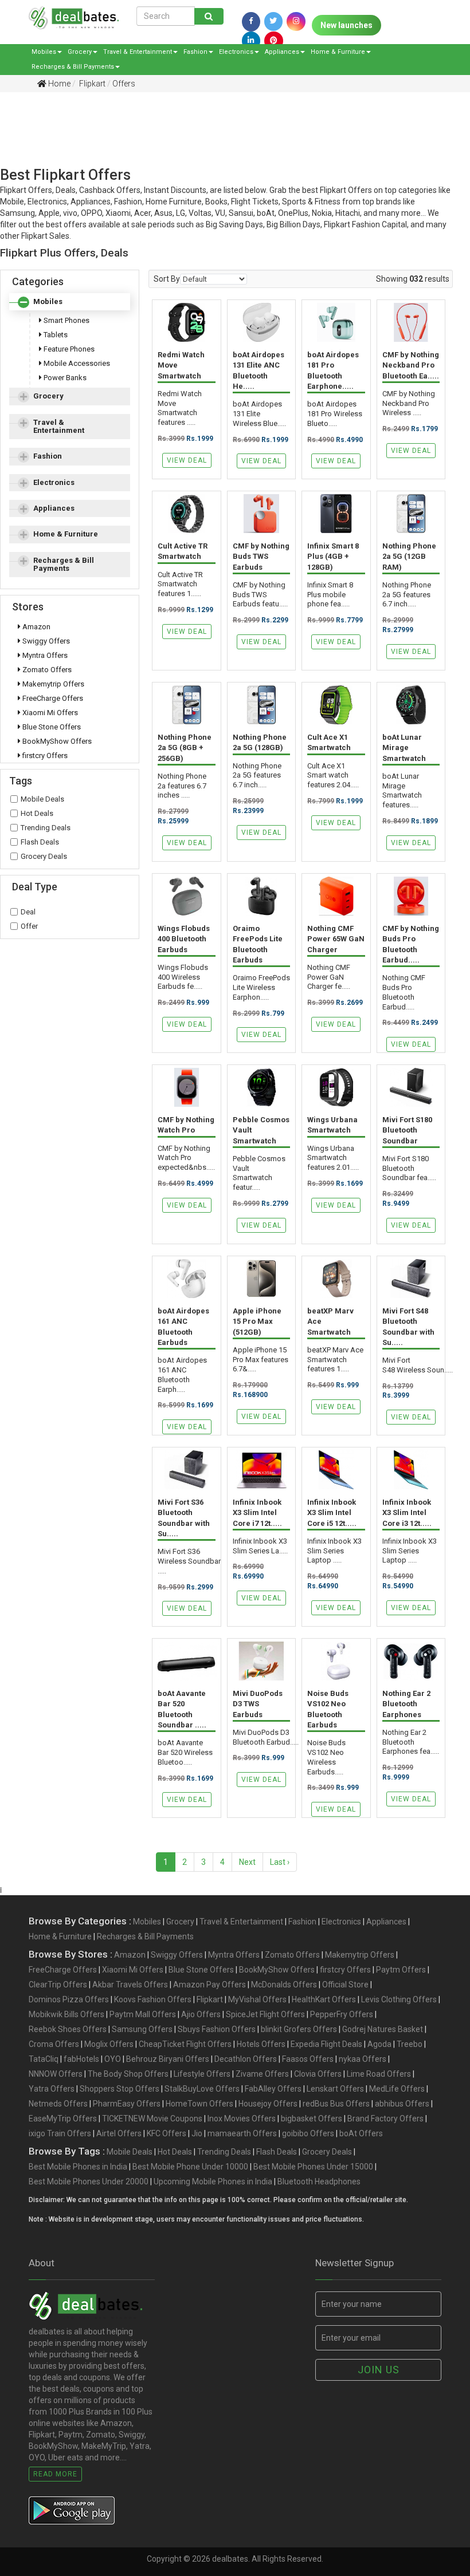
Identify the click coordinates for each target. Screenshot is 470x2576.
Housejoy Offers (268, 2104)
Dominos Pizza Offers (69, 1999)
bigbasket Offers (312, 2119)
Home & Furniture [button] (66, 534)
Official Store (345, 1985)
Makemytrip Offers (52, 684)
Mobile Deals (42, 799)
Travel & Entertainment (138, 52)
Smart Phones (66, 320)
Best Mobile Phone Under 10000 (190, 2167)
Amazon (36, 627)
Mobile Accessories (76, 363)
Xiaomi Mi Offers (49, 713)
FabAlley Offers (273, 2089)
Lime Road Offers (379, 2074)
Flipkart (91, 84)
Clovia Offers (318, 2074)
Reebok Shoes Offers (68, 2029)
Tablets (55, 335)
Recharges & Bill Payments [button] (64, 564)
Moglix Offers (109, 2044)
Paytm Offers (401, 1970)
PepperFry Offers (342, 2014)
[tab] (70, 302)
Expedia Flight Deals (326, 2044)
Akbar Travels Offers (130, 1985)
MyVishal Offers (257, 1999)
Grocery (80, 52)
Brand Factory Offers (385, 2119)
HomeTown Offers (199, 2104)
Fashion (195, 52)
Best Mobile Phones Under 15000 (313, 2167)
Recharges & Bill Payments (73, 67)
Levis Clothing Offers (399, 1999)
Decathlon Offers (246, 2059)
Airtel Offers (119, 2133)
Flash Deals (40, 842)
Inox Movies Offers (242, 2119)
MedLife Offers (397, 2089)
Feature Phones (68, 349)
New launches (346, 25)
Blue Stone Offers (51, 727)
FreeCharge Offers (52, 698)
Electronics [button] (54, 482)
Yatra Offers (52, 2089)
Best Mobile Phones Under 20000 (89, 2181)
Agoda (379, 2044)
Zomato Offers (46, 670)
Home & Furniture (338, 52)
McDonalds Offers (284, 1985)
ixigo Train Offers (60, 2133)
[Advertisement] (226, 141)
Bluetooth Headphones (319, 2181)
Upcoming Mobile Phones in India (213, 2181)
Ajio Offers (201, 2014)
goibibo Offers (308, 2133)
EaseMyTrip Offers (63, 2119)
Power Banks (64, 378)
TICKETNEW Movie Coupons (152, 2119)
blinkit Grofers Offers (299, 2029)
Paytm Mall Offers (143, 2014)
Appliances (282, 52)
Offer (29, 926)
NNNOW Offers (56, 2074)
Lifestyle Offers (202, 2074)
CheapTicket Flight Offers (185, 2044)
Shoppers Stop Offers (120, 2089)
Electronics (236, 52)
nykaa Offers (363, 2059)
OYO (113, 2059)
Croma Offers (54, 2044)
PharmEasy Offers (127, 2104)
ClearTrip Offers (58, 1985)
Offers (124, 84)
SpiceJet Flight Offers (265, 2014)
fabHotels (81, 2059)
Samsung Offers (142, 2029)
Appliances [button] (54, 508)
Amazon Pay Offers (209, 1985)
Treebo (410, 2044)
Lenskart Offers (335, 2089)
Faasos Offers (308, 2059)
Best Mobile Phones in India (78, 2167)
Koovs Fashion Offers (153, 1999)
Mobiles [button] (48, 301)
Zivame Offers (262, 2074)
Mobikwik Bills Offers (66, 2014)
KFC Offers (167, 2133)
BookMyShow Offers (56, 741)
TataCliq (44, 2059)
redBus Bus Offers (336, 2104)
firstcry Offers (44, 756)
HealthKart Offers (324, 1999)
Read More (55, 2474)
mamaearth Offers (242, 2133)
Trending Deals (46, 828)
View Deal (187, 460)
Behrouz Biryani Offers (168, 2059)
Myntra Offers (44, 655)
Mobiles (44, 52)
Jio (197, 2133)
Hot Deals (37, 813)
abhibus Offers (402, 2104)
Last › (280, 1862)
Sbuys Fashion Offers (217, 2029)
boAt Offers (361, 2133)
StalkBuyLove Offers (202, 2089)
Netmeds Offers (58, 2104)
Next (247, 1862)
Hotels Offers (261, 2044)
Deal (28, 912)
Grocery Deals (44, 856)
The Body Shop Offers (128, 2074)
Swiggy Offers (45, 641)
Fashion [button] (48, 456)
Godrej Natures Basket (383, 2029)
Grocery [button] (48, 396)
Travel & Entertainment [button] (59, 426)
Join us (379, 2370)
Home (58, 84)
